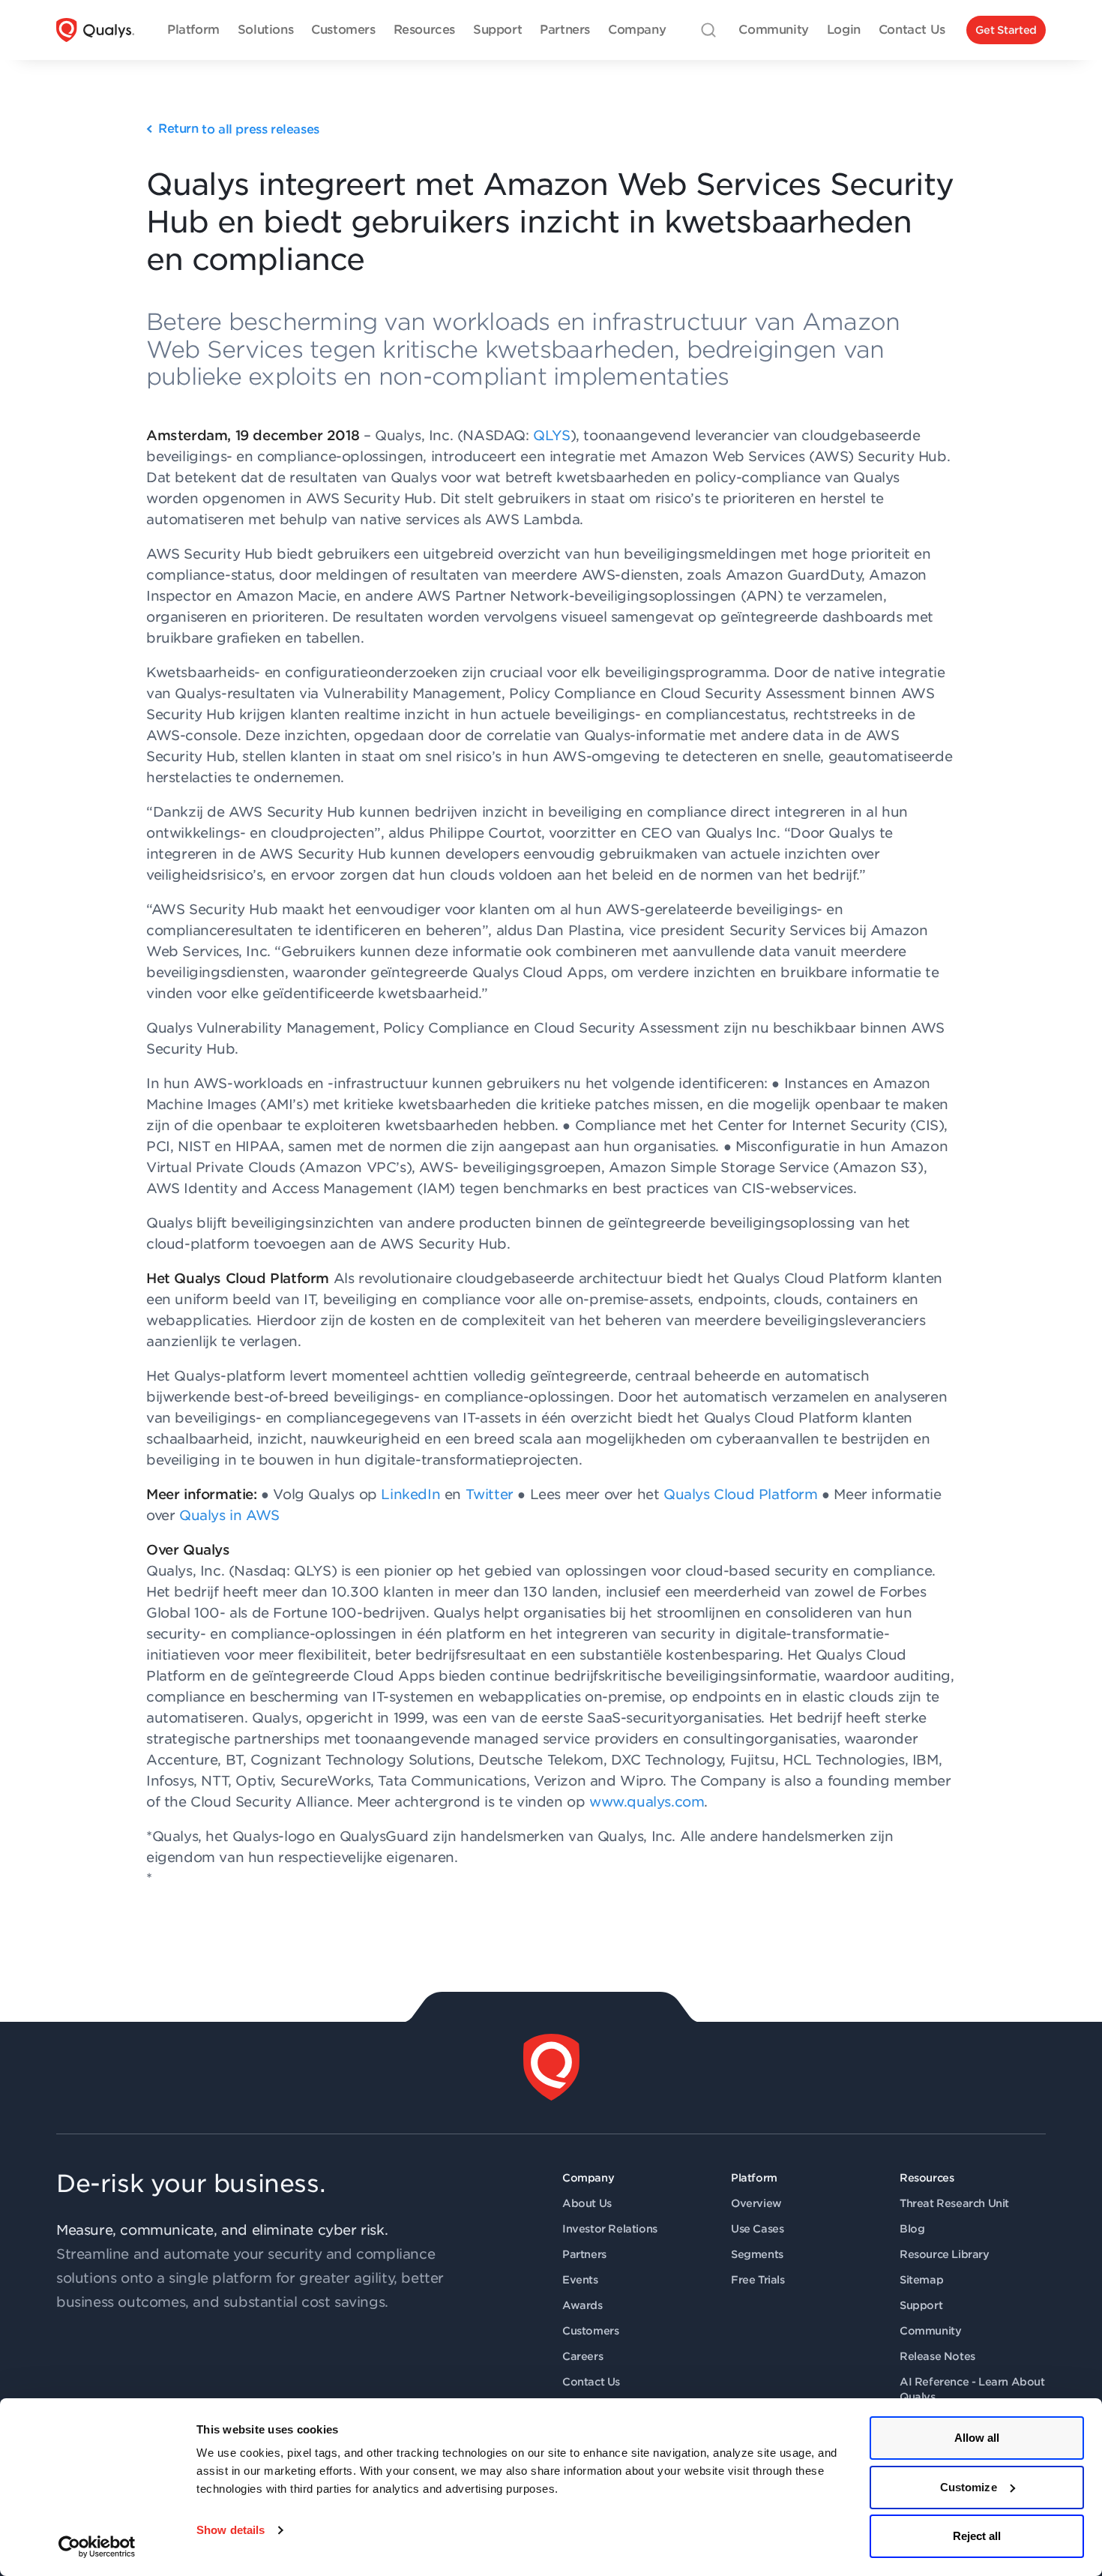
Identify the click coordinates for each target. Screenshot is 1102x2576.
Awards (582, 2305)
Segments (757, 2254)
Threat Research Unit (954, 2203)
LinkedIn (410, 1494)
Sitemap (921, 2280)
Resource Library (945, 2254)
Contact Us (591, 2382)
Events (580, 2280)
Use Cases (757, 2229)
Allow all (977, 2438)
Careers (582, 2356)
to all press (239, 129)
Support (921, 2305)
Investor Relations (610, 2229)
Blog (912, 2229)
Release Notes (937, 2356)
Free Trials (758, 2280)
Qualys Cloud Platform (741, 1494)
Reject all (977, 2536)
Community (930, 2331)
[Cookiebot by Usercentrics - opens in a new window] (97, 2547)
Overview (756, 2203)
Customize (969, 2487)
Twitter (490, 1494)
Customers (590, 2331)
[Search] (708, 30)
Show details (231, 2530)
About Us (587, 2203)
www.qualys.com (647, 1802)
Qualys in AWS (229, 1515)
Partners (584, 2254)
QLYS (551, 435)
